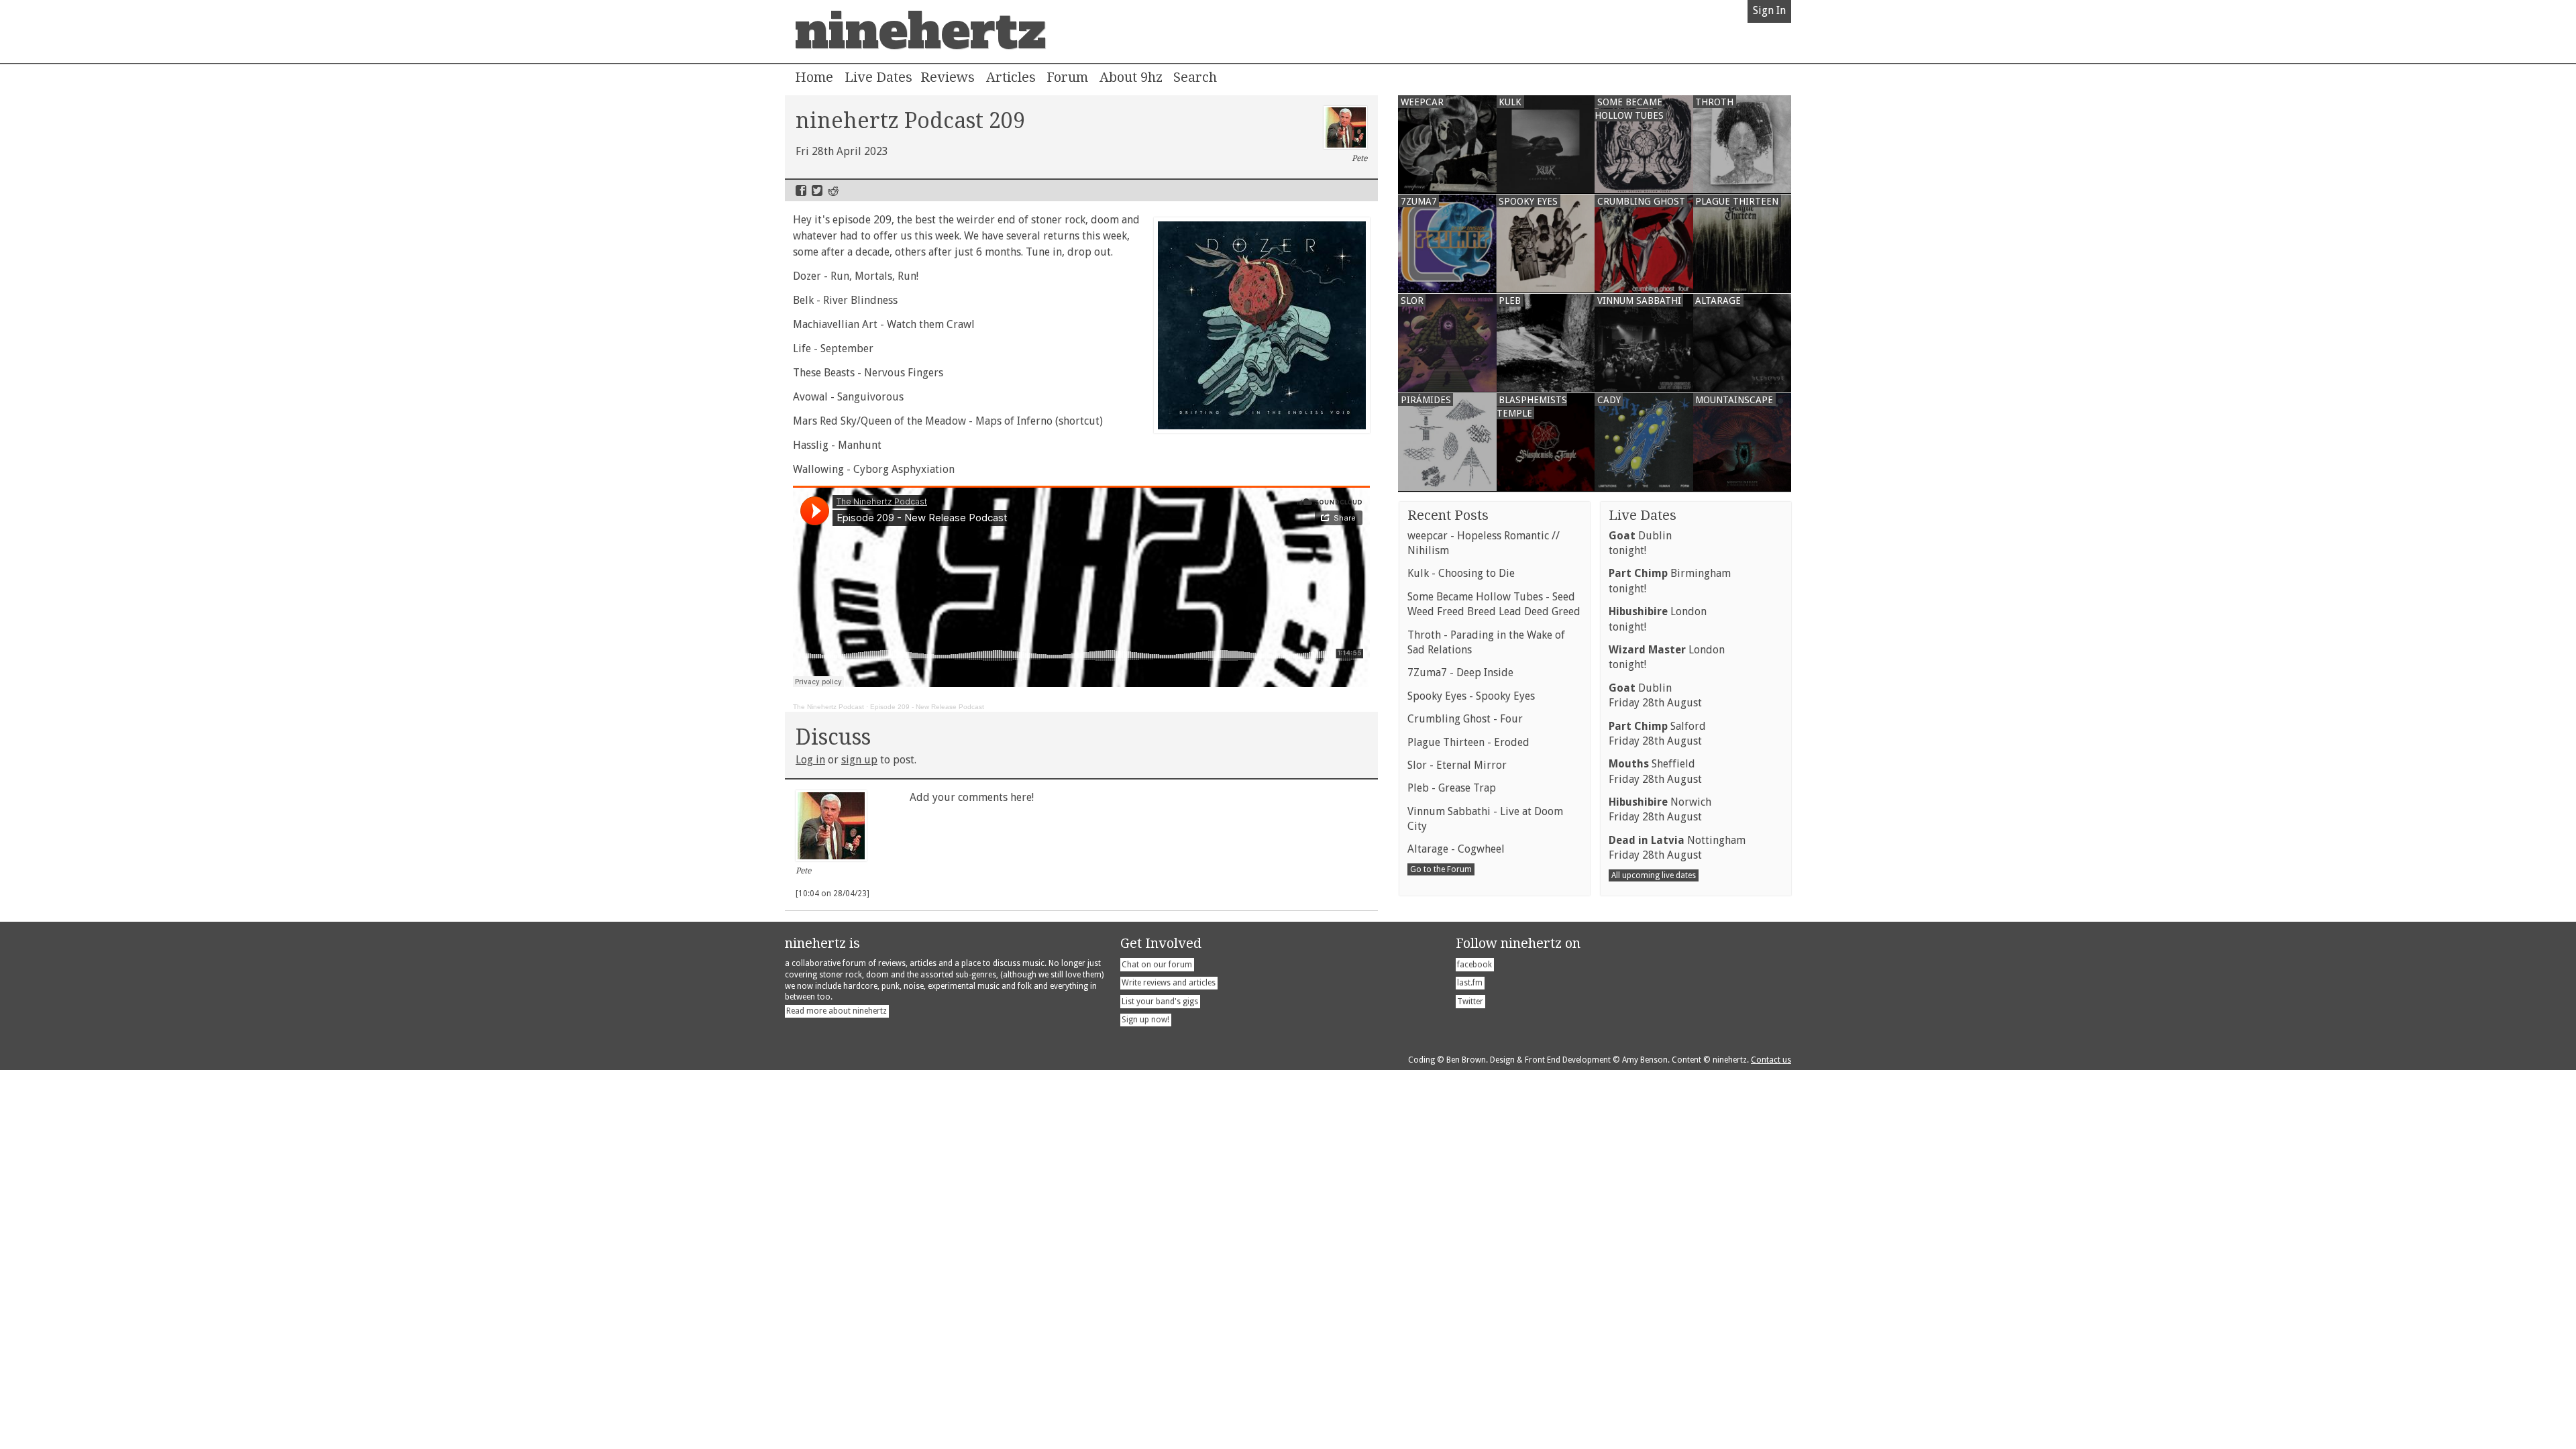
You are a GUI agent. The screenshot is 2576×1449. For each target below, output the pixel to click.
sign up (859, 760)
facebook (1474, 965)
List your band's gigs (1160, 1002)
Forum (1067, 77)
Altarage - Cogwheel (1456, 849)
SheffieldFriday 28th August (1655, 771)
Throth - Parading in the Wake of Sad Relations (1486, 642)
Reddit (833, 191)
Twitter (817, 191)
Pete (1359, 158)
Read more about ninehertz (837, 1011)
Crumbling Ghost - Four (1465, 719)
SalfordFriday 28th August (1657, 734)
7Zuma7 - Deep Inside (1460, 673)
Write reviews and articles (1169, 983)
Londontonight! (1658, 619)
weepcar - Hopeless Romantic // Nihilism (1484, 543)
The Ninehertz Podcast (828, 707)
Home (814, 77)
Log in (810, 760)
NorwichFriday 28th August (1660, 809)
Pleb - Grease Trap (1452, 788)
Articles (1011, 77)
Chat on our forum (1157, 965)
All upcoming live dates (1654, 875)
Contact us (1771, 1060)
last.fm (1470, 983)
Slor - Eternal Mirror (1457, 765)
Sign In (1769, 10)
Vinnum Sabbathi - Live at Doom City (1485, 819)
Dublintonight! (1640, 543)
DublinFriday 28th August (1655, 695)
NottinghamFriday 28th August (1677, 848)
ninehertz (920, 32)
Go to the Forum (1441, 869)
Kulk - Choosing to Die (1461, 573)
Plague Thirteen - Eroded (1468, 742)
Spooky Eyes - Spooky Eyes (1471, 696)
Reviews (948, 77)
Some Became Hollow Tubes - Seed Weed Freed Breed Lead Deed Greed (1494, 604)
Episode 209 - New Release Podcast (927, 707)
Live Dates (878, 77)
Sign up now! (1145, 1020)
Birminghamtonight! (1670, 581)
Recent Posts (1448, 515)
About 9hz (1131, 77)
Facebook (801, 191)
